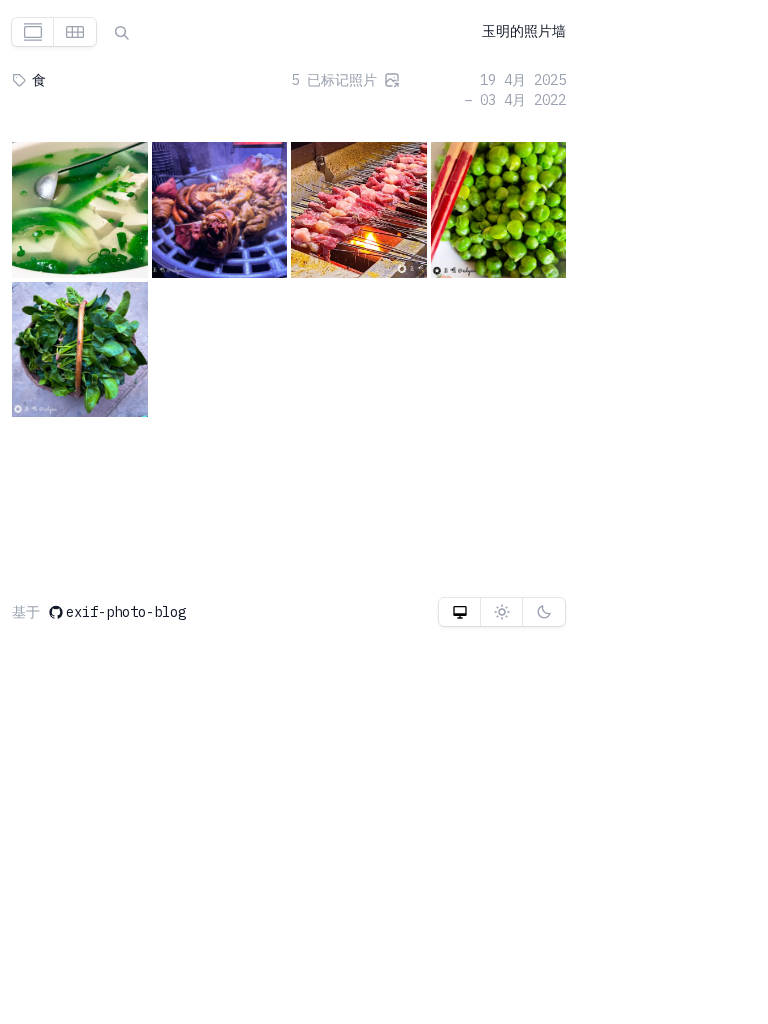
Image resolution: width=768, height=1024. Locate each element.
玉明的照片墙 (524, 31)
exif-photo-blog (126, 612)
